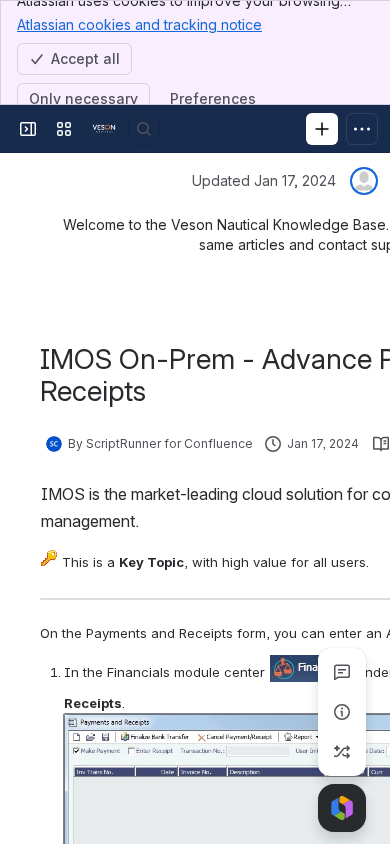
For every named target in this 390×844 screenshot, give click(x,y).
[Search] (144, 129)
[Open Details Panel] (342, 712)
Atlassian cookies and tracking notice (139, 24)
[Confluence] (104, 129)
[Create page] (342, 752)
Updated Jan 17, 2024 (264, 180)
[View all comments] (342, 672)
